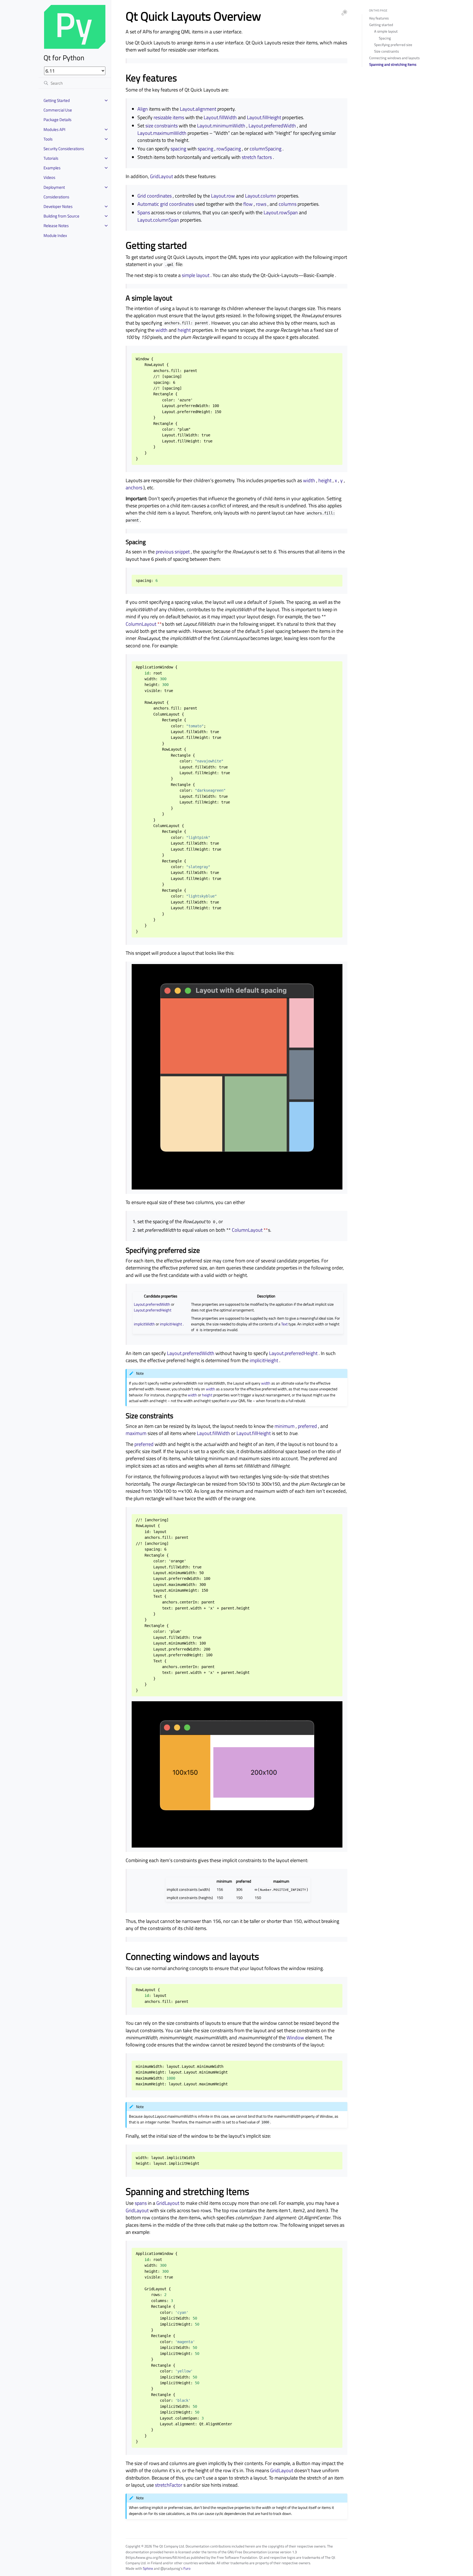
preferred (307, 1426)
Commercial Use (58, 110)
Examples (52, 168)
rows (261, 204)
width (161, 330)
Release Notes (56, 226)
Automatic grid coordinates (166, 204)
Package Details (57, 120)
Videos (49, 177)
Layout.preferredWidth (272, 126)
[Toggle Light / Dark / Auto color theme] (344, 13)
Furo (187, 2568)
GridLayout (161, 176)
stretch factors (257, 157)
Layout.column (261, 196)
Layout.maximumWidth (162, 133)
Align (143, 109)
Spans (144, 212)
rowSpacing (229, 149)
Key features (379, 18)
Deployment (54, 187)
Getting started (381, 25)
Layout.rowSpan (281, 212)
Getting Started (57, 100)
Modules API (54, 129)
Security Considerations (64, 149)
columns (288, 204)
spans (141, 2203)
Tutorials (51, 158)
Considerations (56, 197)
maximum (136, 1433)
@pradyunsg (170, 2568)
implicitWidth (144, 1324)
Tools (48, 139)
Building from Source (61, 216)
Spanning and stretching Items (393, 64)
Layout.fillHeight (264, 117)
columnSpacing (266, 149)
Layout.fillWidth (220, 117)
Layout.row (223, 196)
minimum (285, 1426)
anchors (134, 488)
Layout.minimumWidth (221, 126)
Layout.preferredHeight (153, 1310)
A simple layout (386, 31)
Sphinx (148, 2568)
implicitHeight (171, 1324)
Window (295, 2038)
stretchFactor (169, 2485)
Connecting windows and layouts (394, 58)
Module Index (55, 235)
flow (248, 204)
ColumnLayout (141, 624)
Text (284, 1324)
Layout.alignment (198, 109)
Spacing (385, 38)
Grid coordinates (155, 196)
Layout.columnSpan (158, 220)
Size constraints (387, 51)
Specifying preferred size (393, 45)
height (184, 330)
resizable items (169, 117)
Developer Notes (58, 206)
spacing (178, 149)
